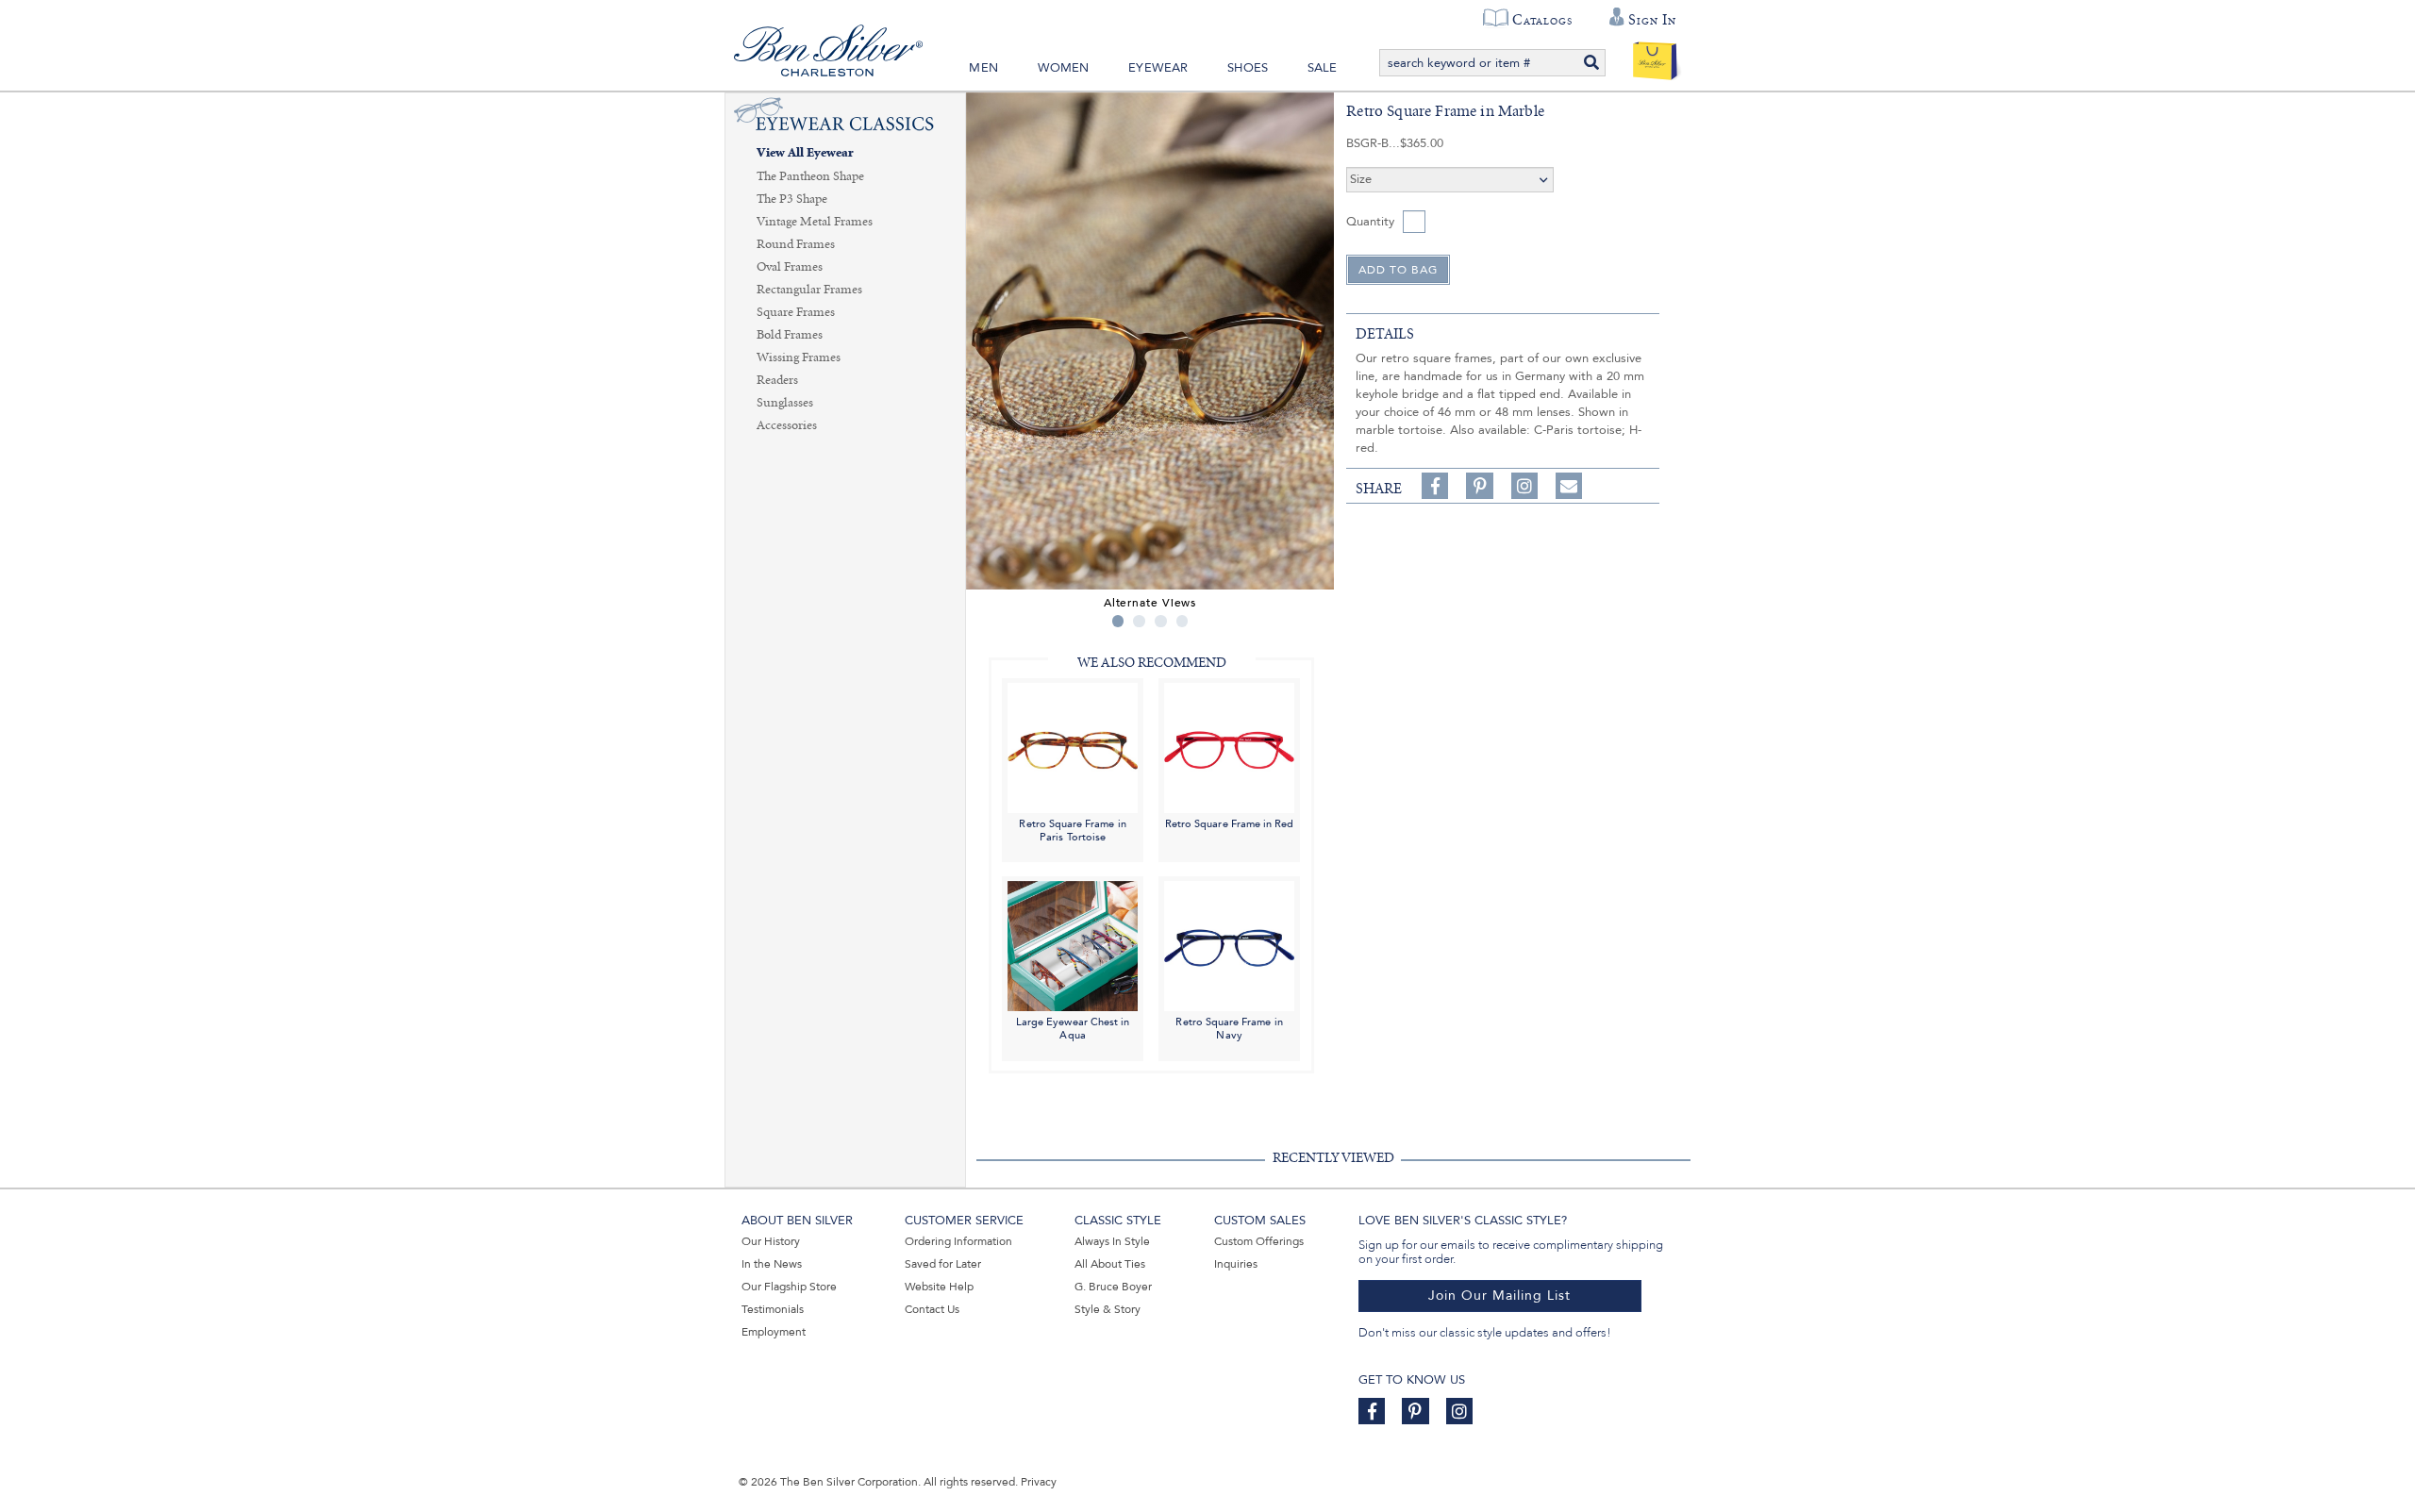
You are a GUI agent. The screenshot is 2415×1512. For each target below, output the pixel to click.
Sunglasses (785, 403)
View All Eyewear (805, 153)
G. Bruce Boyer (1113, 1287)
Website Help (939, 1287)
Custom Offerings (1259, 1241)
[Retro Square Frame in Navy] (1229, 946)
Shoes (1248, 68)
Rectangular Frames (809, 290)
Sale (1323, 68)
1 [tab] (1118, 621)
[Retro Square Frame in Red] (1229, 747)
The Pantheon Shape (810, 176)
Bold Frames (790, 335)
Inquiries (1236, 1264)
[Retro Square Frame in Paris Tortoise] (1073, 747)
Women (1064, 68)
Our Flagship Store (789, 1287)
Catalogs (1542, 20)
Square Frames (796, 312)
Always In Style (1112, 1241)
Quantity (1370, 222)
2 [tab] (1139, 621)
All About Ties (1110, 1264)
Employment (774, 1332)
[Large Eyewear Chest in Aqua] (1073, 946)
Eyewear (1158, 68)
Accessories (787, 425)
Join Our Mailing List (1499, 1296)
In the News (772, 1264)
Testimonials (773, 1309)
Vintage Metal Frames (815, 222)
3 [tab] (1161, 621)
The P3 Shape (792, 199)
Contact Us (932, 1309)
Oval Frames (790, 267)
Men (983, 68)
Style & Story (1108, 1309)
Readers (777, 380)
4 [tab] (1183, 621)
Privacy (1039, 1482)
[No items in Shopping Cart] (1655, 57)
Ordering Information (958, 1241)
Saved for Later (943, 1264)
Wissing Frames (799, 357)
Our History (771, 1241)
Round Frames (796, 244)
